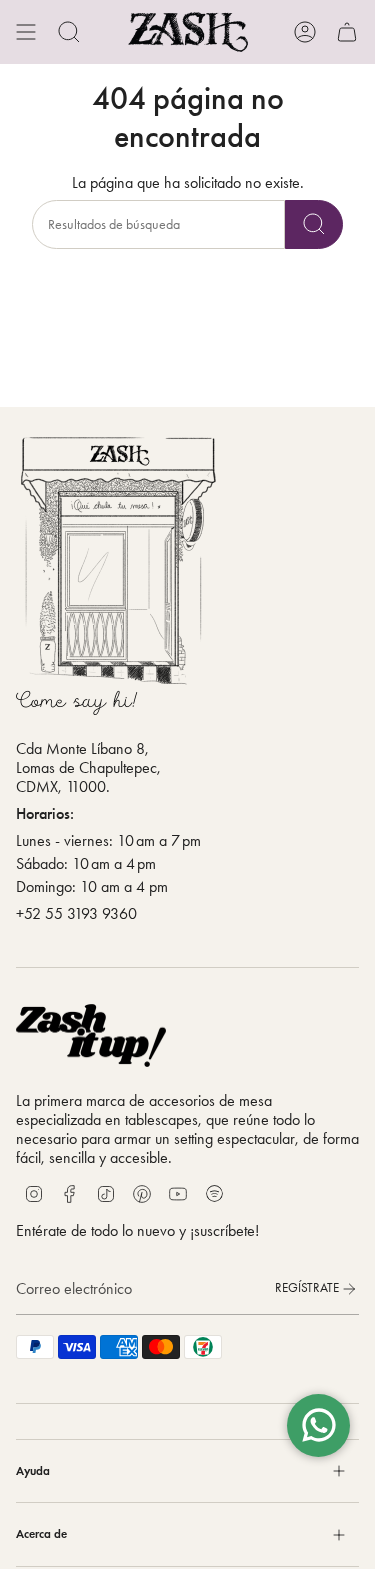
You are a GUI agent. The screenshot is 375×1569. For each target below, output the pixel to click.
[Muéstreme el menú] (26, 32)
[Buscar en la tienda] (314, 224)
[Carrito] (347, 32)
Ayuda (33, 1470)
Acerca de (41, 1533)
